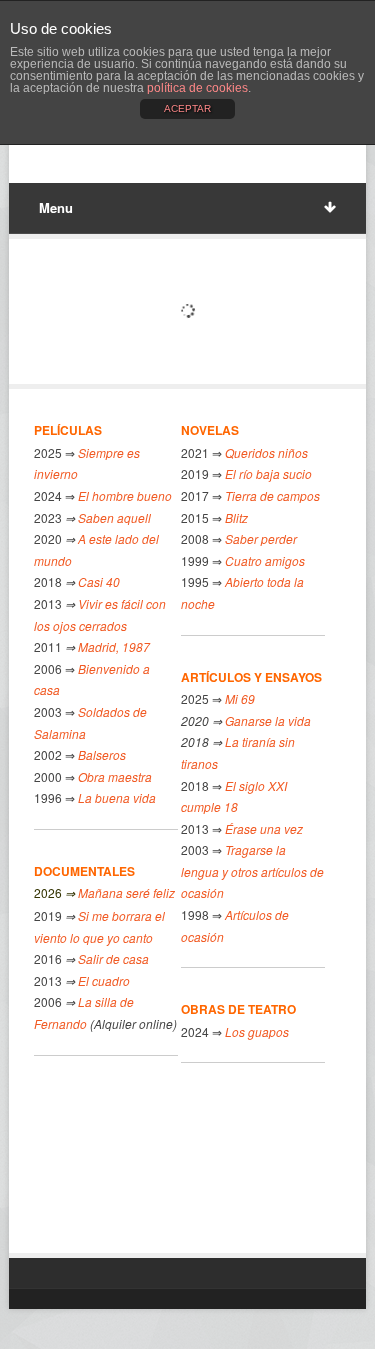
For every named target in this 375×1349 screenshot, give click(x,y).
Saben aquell (114, 517)
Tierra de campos (272, 495)
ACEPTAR (187, 108)
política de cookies (197, 88)
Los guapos (257, 1031)
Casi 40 (99, 581)
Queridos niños (266, 452)
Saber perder (259, 538)
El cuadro (104, 980)
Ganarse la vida (268, 720)
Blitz (236, 517)
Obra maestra (115, 776)
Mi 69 (240, 698)
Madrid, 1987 (114, 646)
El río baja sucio (268, 473)
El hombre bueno (125, 495)
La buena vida (117, 797)
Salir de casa (112, 958)
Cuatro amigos (265, 560)
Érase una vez (264, 828)
